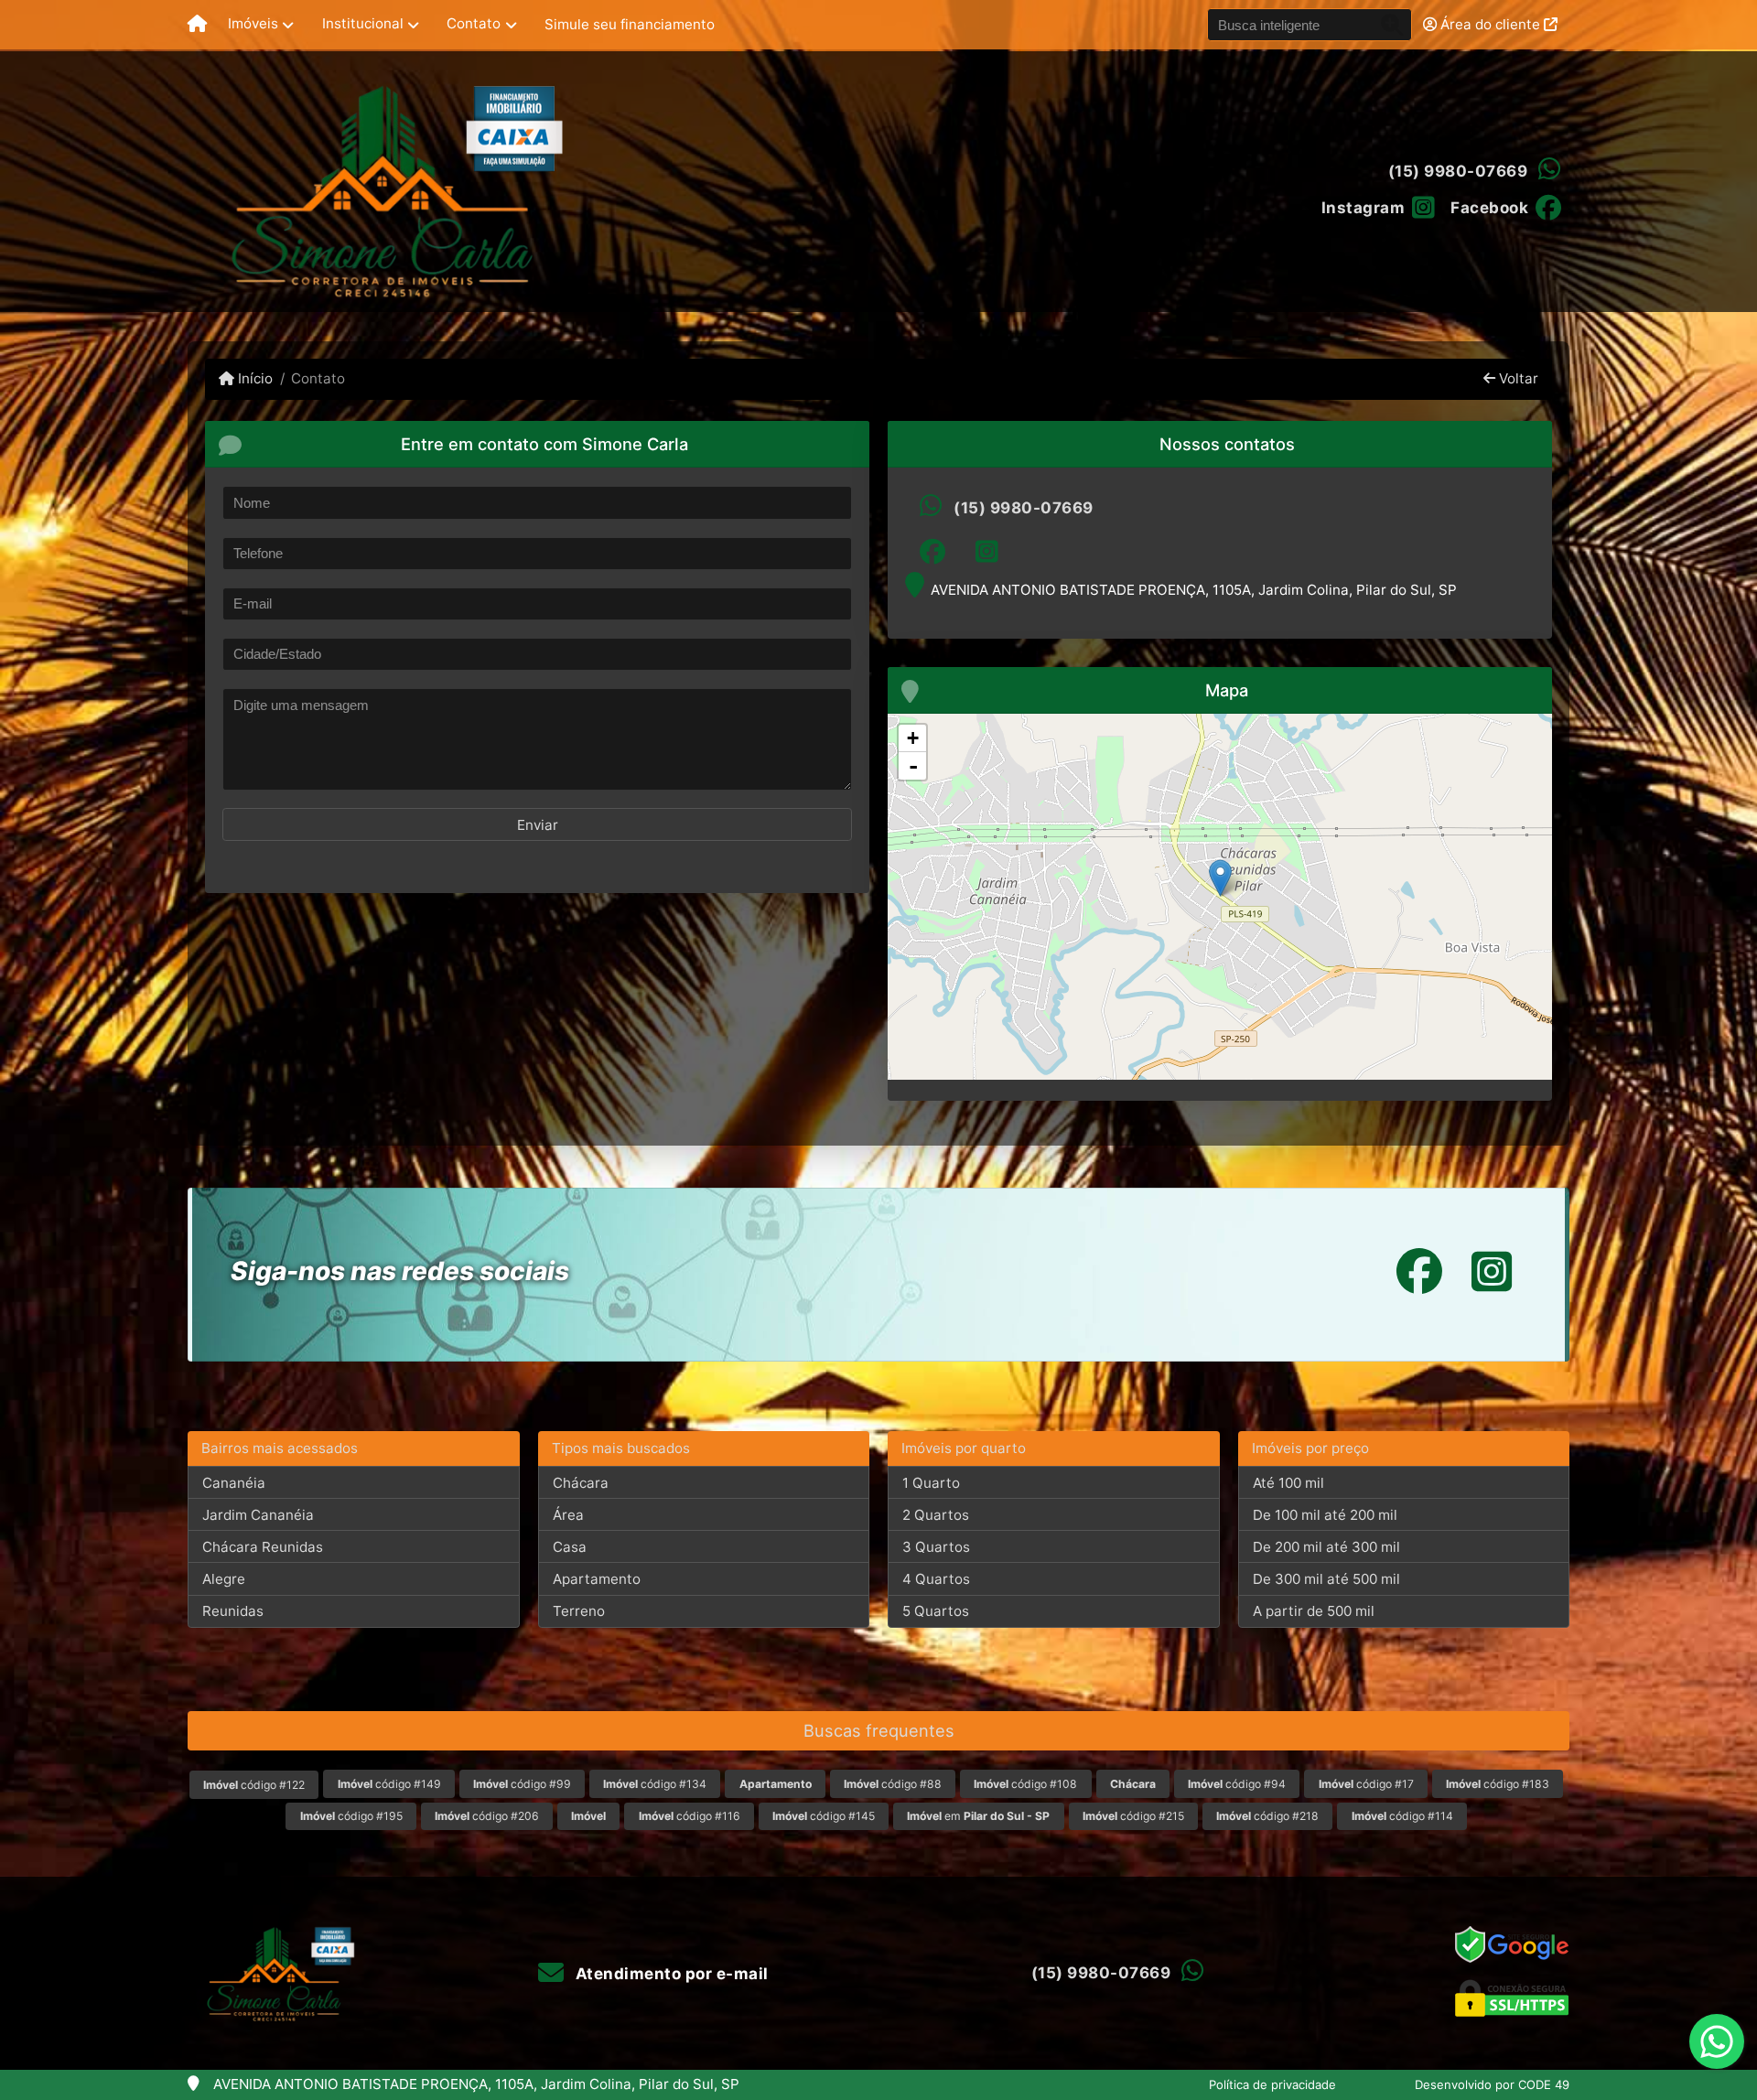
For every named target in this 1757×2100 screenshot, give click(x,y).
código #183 (1498, 1784)
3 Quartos (936, 1547)
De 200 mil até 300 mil (1326, 1547)
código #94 (1237, 1784)
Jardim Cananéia (258, 1515)
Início (253, 378)
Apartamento (597, 1579)
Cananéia (234, 1483)
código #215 (1133, 1816)
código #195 (351, 1816)
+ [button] (913, 738)
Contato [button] (474, 23)
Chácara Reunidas (263, 1547)
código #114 (1402, 1816)
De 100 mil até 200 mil (1325, 1515)
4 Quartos (936, 1579)
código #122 (254, 1785)
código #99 (522, 1784)
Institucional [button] (363, 23)
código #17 (1366, 1784)
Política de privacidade (1272, 2084)
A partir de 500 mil (1314, 1611)
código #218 (1267, 1816)
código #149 (389, 1784)
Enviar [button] (538, 825)
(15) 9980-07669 (1458, 171)
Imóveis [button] (253, 23)
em (978, 1816)
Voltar (1517, 378)
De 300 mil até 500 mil (1326, 1579)
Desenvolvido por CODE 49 (1492, 2084)
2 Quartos (936, 1515)
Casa (570, 1547)
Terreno (579, 1611)
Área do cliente (1490, 24)
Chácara (581, 1483)
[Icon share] (932, 552)
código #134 (655, 1784)
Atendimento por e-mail (670, 1974)
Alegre (224, 1579)
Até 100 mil (1288, 1483)
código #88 (893, 1784)
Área (568, 1515)
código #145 (824, 1816)
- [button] (913, 766)
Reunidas (233, 1611)
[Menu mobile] (197, 25)
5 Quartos (936, 1611)
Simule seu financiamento (630, 24)
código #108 (1025, 1784)
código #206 (487, 1816)
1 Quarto (931, 1483)
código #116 (690, 1816)
